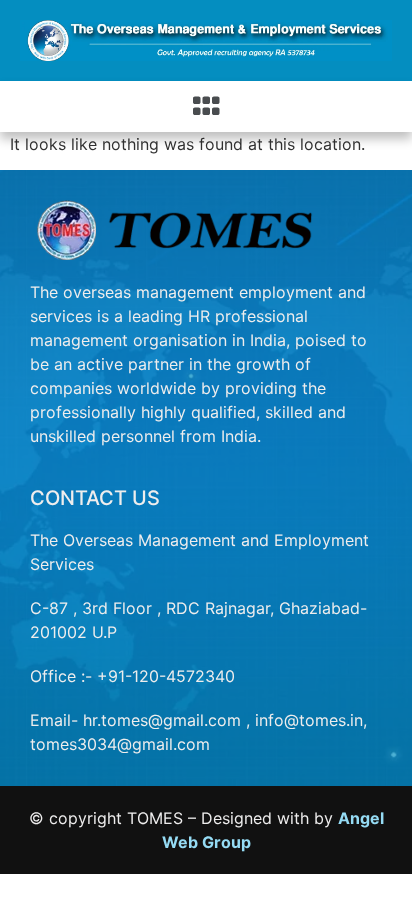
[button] (206, 106)
